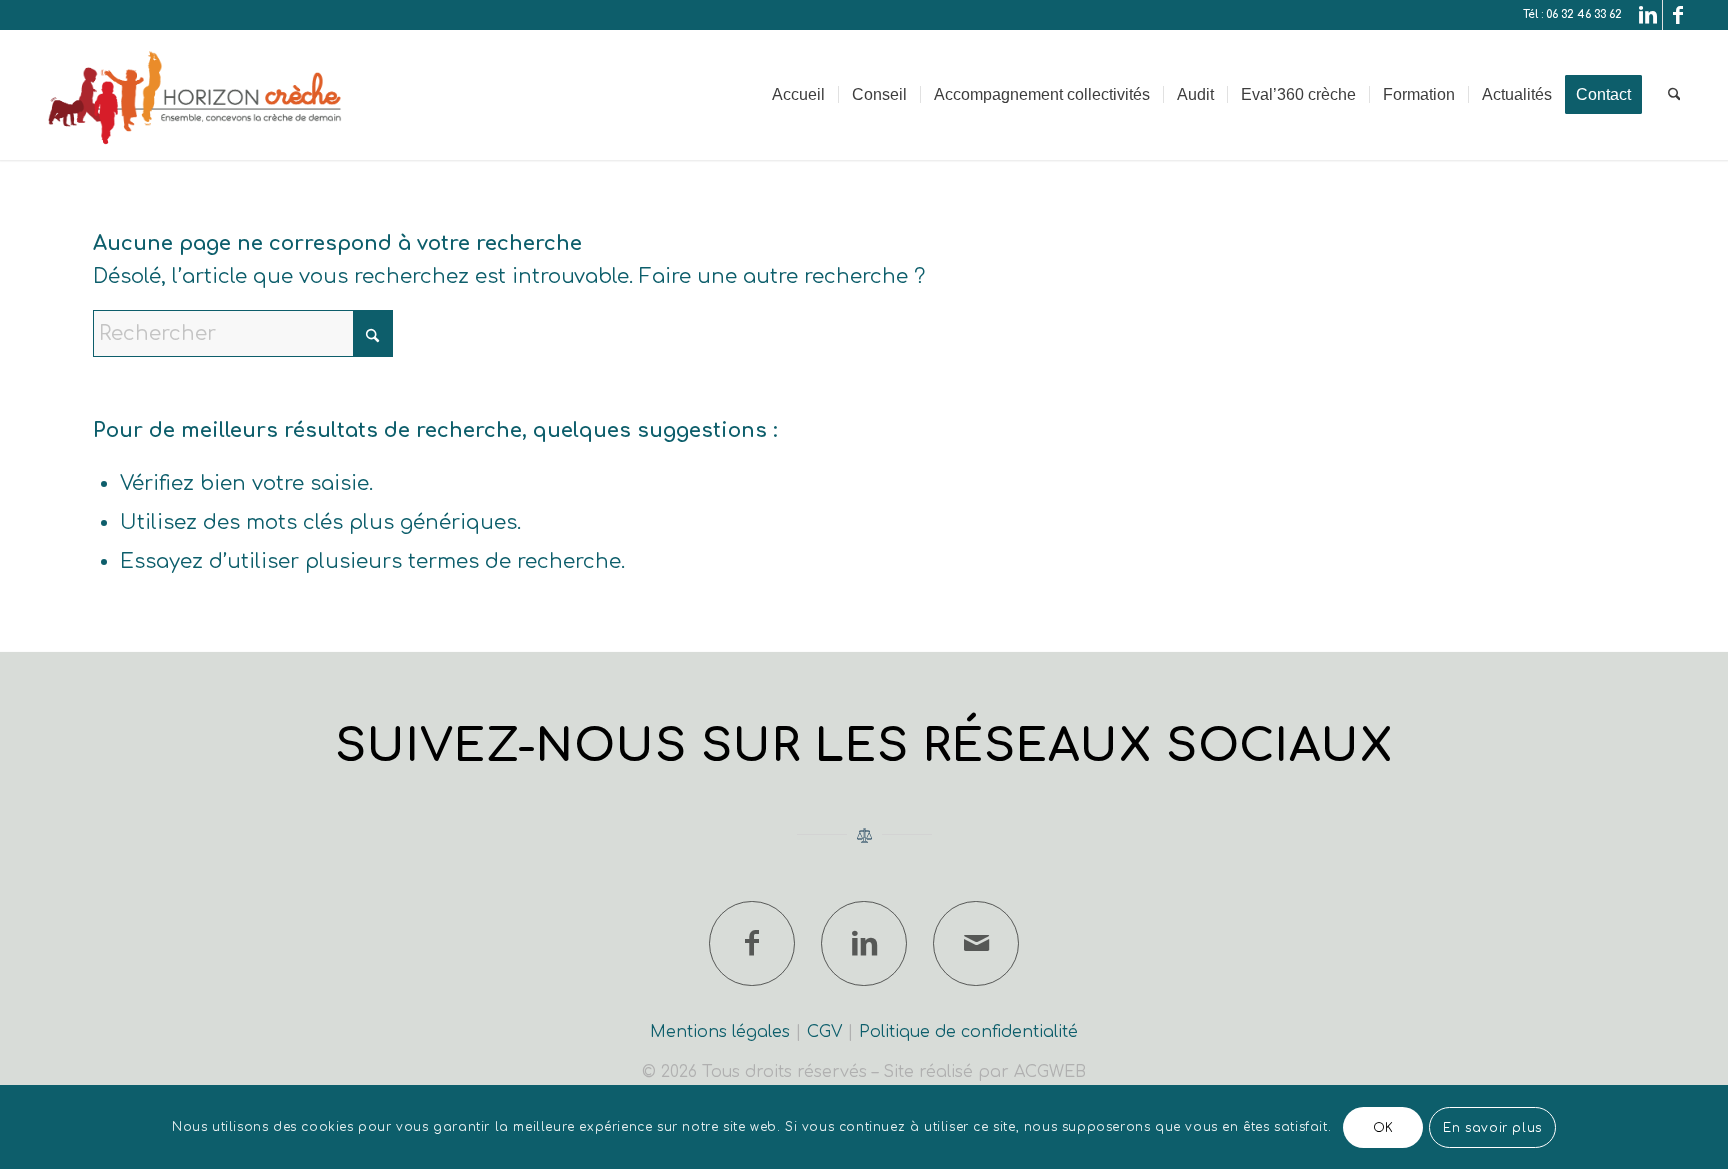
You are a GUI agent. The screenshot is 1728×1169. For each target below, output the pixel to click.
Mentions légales (720, 1032)
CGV (824, 1032)
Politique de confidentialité (968, 1032)
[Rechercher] (1674, 95)
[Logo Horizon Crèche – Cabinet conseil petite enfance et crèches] (197, 95)
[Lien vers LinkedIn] (1647, 15)
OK (1383, 1127)
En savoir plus (1492, 1127)
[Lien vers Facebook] (1678, 15)
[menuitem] (798, 95)
